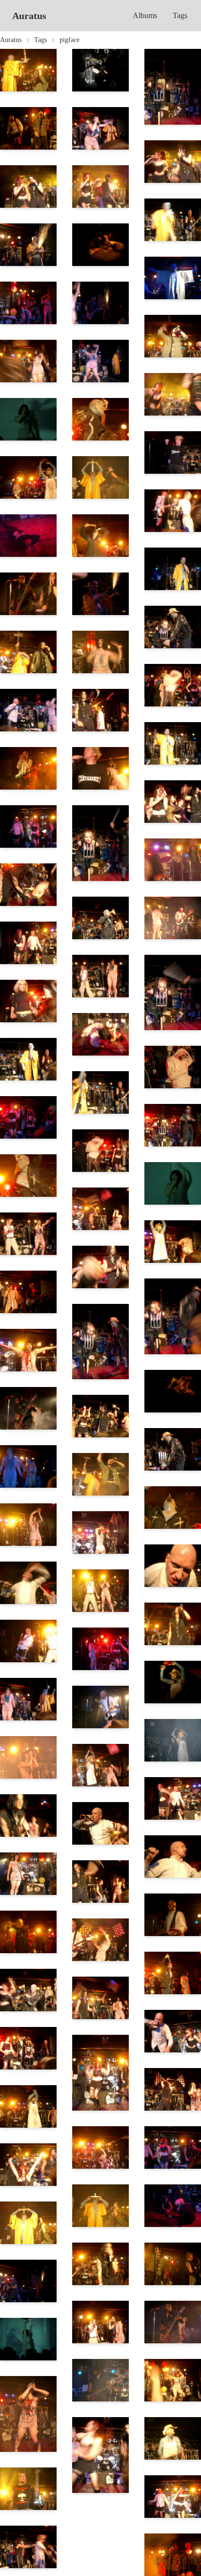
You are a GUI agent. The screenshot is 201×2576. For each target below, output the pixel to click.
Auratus (29, 16)
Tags (180, 15)
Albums (145, 15)
